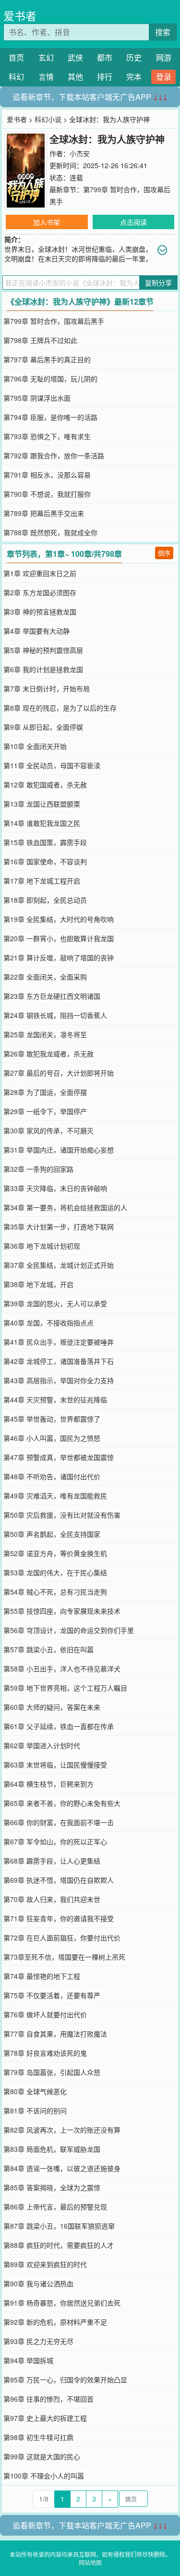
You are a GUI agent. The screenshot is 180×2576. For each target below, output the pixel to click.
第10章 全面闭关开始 (35, 746)
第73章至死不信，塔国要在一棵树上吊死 (64, 1957)
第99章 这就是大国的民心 (42, 2456)
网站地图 (90, 2562)
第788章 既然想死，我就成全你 (50, 532)
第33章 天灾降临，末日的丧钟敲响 (55, 1188)
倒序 (164, 553)
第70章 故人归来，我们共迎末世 (52, 1899)
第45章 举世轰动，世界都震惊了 (52, 1419)
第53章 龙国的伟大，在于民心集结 (55, 1572)
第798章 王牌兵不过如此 (40, 340)
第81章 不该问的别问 (35, 2110)
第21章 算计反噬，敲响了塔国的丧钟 (59, 957)
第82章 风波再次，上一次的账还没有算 (62, 2130)
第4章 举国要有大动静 (36, 631)
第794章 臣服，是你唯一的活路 (50, 417)
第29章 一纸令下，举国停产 (45, 1111)
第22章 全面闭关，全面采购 (45, 977)
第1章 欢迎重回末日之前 (40, 573)
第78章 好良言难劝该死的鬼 (45, 2053)
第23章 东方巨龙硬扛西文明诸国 (52, 996)
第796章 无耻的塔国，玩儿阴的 (50, 379)
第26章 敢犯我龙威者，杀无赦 (48, 1054)
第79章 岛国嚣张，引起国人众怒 (52, 2072)
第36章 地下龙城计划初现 (42, 1246)
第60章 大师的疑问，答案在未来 (52, 1707)
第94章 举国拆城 (28, 2360)
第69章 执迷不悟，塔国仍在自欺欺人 (59, 1880)
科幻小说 (48, 119)
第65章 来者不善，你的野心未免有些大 (62, 1803)
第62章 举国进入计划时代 (42, 1745)
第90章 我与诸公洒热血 (38, 2283)
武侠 (75, 57)
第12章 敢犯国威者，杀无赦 (45, 785)
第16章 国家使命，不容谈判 (45, 861)
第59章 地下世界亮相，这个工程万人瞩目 (65, 1688)
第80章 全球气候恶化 (35, 2091)
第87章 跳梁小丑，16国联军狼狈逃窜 (59, 2226)
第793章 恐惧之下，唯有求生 (47, 436)
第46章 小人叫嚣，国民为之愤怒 (52, 1438)
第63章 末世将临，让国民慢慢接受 (55, 1765)
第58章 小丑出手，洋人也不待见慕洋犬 (62, 1668)
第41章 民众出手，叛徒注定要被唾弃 (59, 1342)
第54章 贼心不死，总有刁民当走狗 (55, 1592)
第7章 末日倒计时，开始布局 (47, 688)
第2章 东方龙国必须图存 (40, 592)
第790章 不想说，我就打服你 (47, 494)
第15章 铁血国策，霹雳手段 (45, 842)
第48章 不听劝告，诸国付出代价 (52, 1476)
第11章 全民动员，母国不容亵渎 (52, 765)
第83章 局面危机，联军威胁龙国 (52, 2149)
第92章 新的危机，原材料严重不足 (55, 2322)
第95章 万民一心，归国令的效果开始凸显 (65, 2380)
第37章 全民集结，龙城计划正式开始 (59, 1265)
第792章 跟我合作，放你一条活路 (54, 455)
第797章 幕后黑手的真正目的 (47, 359)
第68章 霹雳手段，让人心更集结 (52, 1861)
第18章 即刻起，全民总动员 (45, 900)
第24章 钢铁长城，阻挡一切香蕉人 (55, 1015)
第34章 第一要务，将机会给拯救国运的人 (65, 1207)
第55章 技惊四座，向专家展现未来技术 (62, 1611)
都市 (105, 57)
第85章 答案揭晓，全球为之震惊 (52, 2187)
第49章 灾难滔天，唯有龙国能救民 (55, 1496)
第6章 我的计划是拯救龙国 (43, 669)
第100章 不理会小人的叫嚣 (44, 2476)
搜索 (163, 32)
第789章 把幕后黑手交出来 (44, 513)
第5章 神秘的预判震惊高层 (43, 650)
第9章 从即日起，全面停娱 (43, 727)
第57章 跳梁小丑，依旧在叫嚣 (48, 1649)
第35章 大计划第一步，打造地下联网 (59, 1227)
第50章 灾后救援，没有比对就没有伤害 (62, 1515)
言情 (46, 77)
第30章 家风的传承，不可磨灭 (48, 1130)
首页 (16, 57)
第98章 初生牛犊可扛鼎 (38, 2437)
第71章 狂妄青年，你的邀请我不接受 (59, 1918)
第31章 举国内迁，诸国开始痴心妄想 (59, 1150)
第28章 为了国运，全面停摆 (45, 1092)
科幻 (16, 77)
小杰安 (80, 153)
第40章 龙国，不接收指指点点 (48, 1323)
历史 (134, 57)
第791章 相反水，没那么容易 (47, 475)
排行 (105, 77)
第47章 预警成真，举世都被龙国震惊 (59, 1457)
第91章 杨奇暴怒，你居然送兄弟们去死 (62, 2303)
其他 (75, 77)
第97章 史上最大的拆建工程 (45, 2418)
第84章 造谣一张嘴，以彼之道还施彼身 (62, 2168)
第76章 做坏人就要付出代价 (45, 2014)
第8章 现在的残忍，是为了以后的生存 (60, 708)
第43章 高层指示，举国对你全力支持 (59, 1380)
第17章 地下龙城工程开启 (42, 881)
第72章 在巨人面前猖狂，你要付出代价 (62, 1938)
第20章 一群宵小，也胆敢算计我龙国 (59, 938)
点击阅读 (133, 222)
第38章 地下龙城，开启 (38, 1284)
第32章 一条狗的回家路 (38, 1169)
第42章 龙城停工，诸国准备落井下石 (59, 1361)
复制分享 (158, 282)
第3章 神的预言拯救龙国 (40, 612)
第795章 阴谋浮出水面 (37, 398)
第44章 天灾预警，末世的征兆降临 (55, 1399)
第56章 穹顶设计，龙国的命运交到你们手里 (69, 1630)
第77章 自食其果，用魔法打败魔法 (55, 2034)
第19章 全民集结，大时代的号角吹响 (59, 919)
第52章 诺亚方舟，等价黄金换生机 (55, 1553)
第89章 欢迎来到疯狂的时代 (45, 2264)
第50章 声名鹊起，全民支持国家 (52, 1534)
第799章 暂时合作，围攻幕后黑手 (54, 321)
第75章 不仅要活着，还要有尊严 (52, 1995)
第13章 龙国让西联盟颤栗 (42, 804)
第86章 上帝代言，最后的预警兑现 (55, 2207)
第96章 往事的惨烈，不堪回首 (48, 2399)
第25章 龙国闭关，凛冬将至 (45, 1034)
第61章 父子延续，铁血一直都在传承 (59, 1726)
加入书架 (47, 222)
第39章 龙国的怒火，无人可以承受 (55, 1303)
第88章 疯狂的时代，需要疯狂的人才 (59, 2245)
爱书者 (20, 16)
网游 (164, 57)
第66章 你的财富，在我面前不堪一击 (59, 1822)
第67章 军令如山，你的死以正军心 (55, 1841)
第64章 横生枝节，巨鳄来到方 (48, 1784)
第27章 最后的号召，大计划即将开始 (59, 1073)
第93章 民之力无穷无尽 (38, 2341)
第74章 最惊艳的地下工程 (42, 1976)
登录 (164, 77)
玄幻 (46, 57)
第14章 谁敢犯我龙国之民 (42, 823)
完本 (134, 77)
